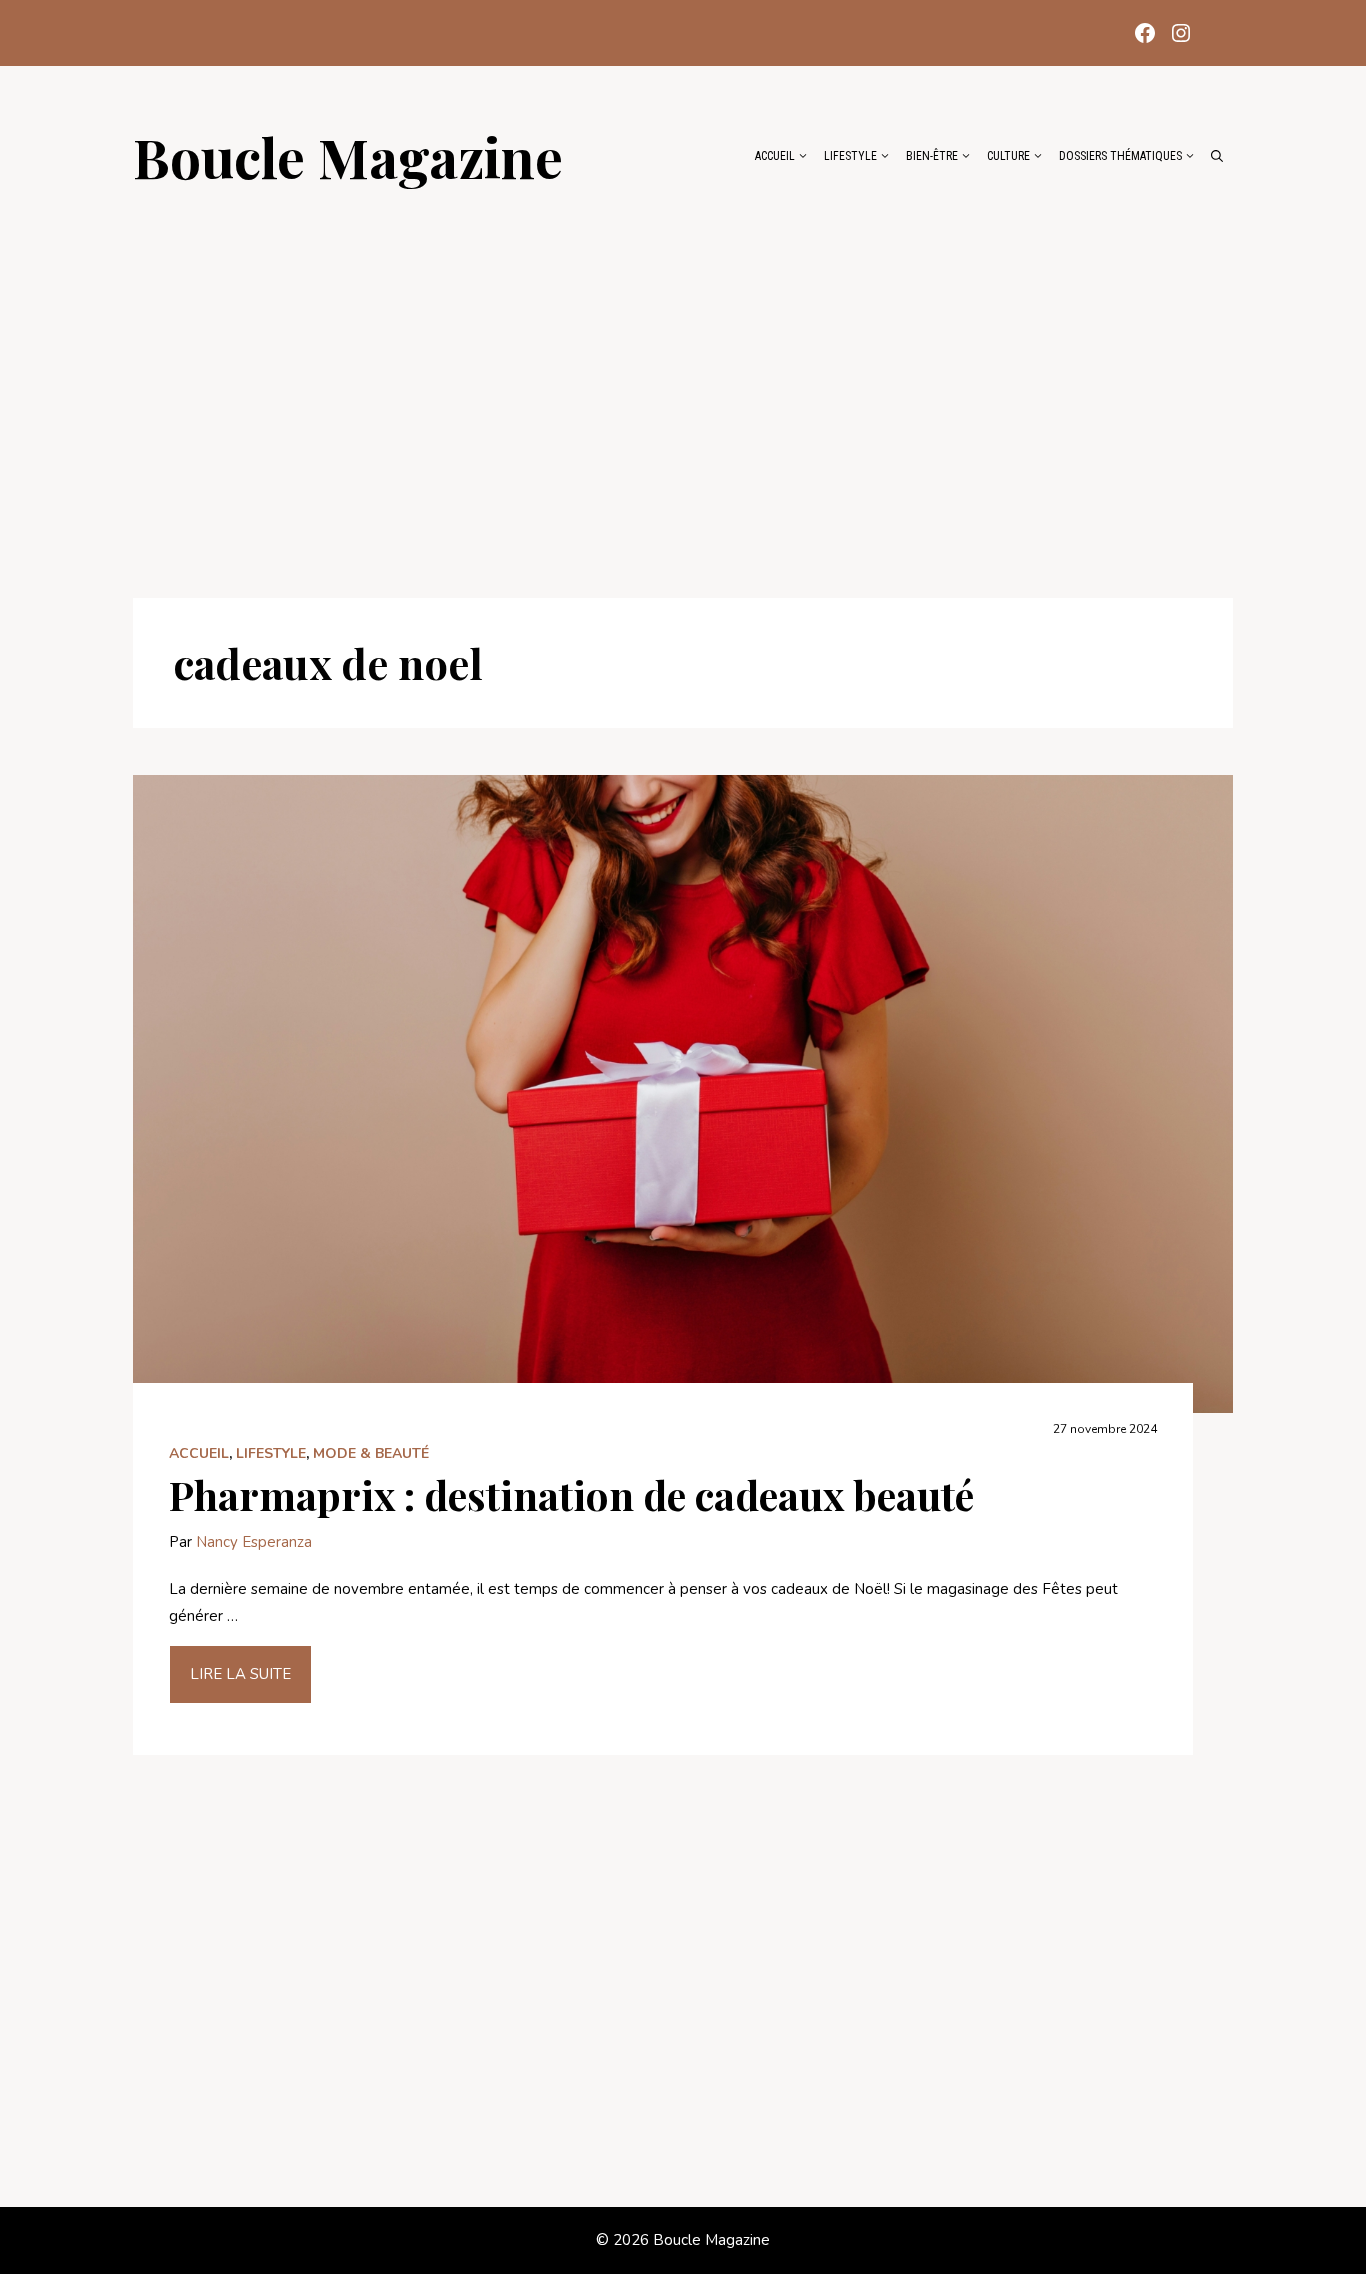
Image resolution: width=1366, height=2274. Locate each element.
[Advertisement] (683, 382)
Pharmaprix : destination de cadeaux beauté (571, 1494)
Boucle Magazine (348, 156)
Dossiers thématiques (1120, 156)
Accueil (775, 156)
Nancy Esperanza (254, 1542)
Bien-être (932, 156)
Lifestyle (850, 156)
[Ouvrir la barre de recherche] (1217, 156)
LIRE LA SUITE (240, 1674)
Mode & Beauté (371, 1453)
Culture (1008, 156)
